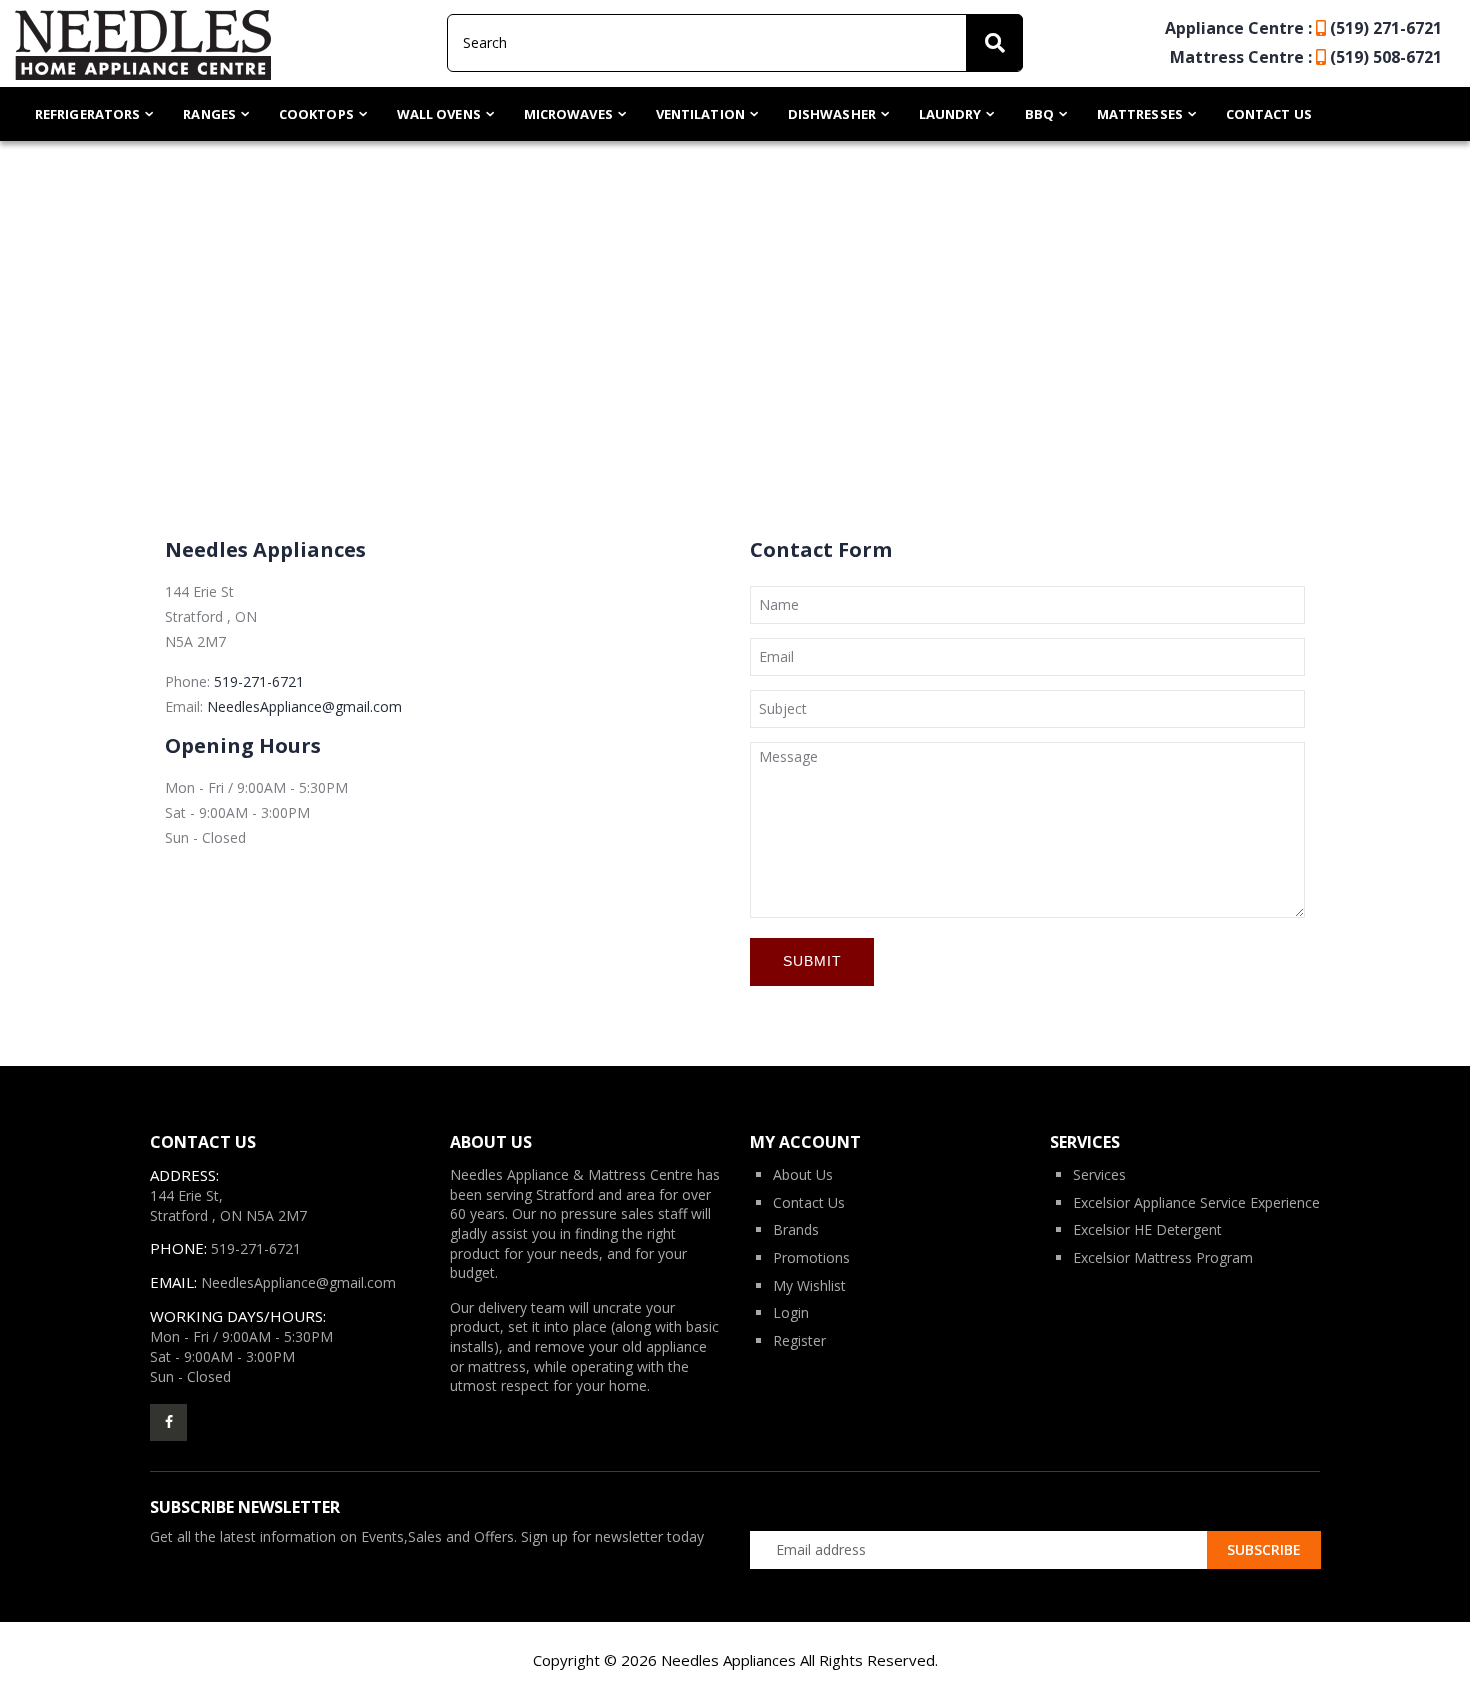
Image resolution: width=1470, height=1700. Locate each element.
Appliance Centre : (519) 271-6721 (1303, 28)
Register (799, 1340)
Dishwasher (832, 114)
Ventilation (700, 114)
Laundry (950, 114)
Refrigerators (87, 114)
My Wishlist (809, 1285)
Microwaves (568, 114)
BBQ (1039, 114)
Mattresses (1140, 114)
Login (791, 1312)
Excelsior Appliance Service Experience (1196, 1202)
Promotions (811, 1257)
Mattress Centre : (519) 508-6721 (1306, 57)
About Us (803, 1174)
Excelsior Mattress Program (1163, 1257)
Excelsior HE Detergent (1147, 1229)
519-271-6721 (259, 681)
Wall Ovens (439, 114)
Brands (796, 1229)
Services (1099, 1174)
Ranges (209, 114)
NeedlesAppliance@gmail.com (304, 706)
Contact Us (1269, 114)
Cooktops (316, 114)
